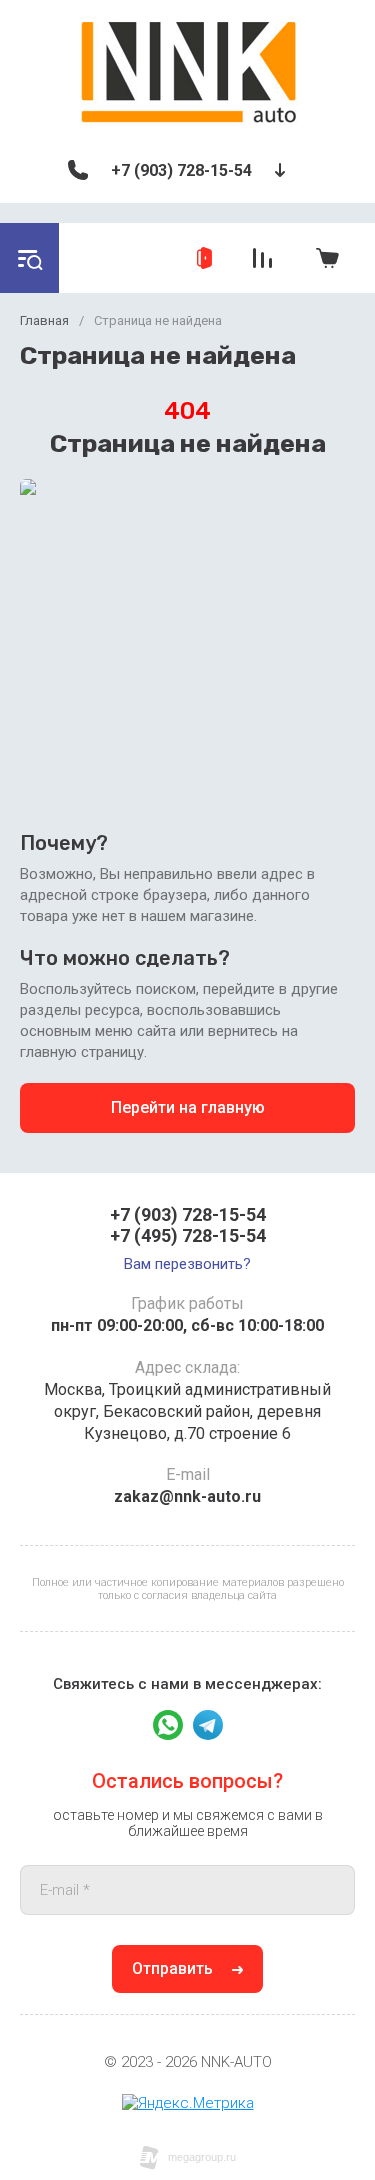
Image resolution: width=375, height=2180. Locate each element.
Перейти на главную (188, 1107)
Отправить (172, 1968)
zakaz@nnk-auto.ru (187, 1496)
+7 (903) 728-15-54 (181, 170)
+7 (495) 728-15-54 (188, 1235)
